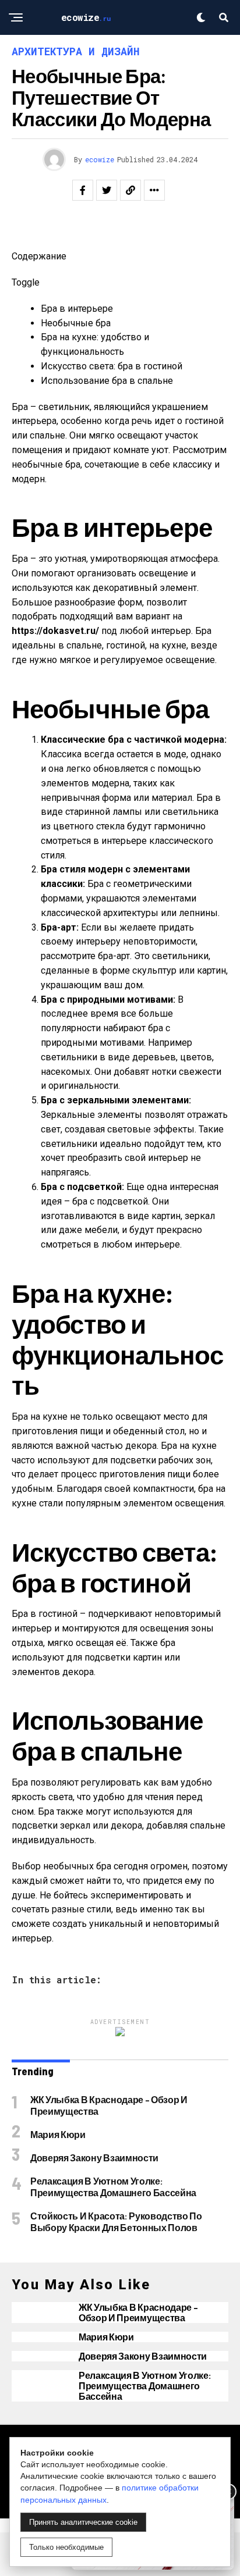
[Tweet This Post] (107, 190)
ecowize (100, 159)
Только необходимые (66, 2547)
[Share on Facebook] (83, 190)
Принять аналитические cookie (83, 2522)
